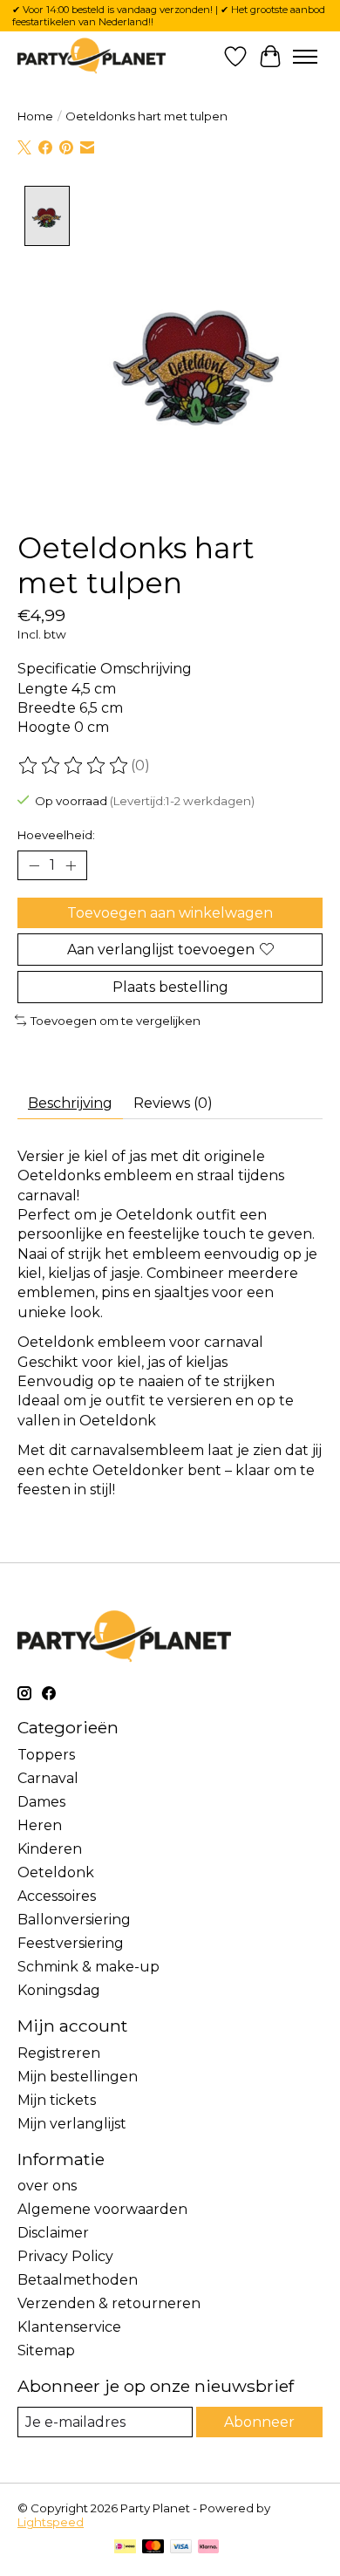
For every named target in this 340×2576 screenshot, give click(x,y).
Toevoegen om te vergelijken (116, 1021)
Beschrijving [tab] (70, 1103)
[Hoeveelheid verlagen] (34, 865)
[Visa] (181, 2548)
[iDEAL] (125, 2548)
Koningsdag (59, 1990)
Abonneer (259, 2422)
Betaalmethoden (78, 2280)
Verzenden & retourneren (109, 2303)
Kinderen (50, 1849)
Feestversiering (71, 1943)
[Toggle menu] (305, 57)
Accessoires (57, 1896)
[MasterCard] (153, 2548)
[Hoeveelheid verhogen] (71, 865)
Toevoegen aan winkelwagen (170, 913)
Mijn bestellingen (78, 2077)
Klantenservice (69, 2327)
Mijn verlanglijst (72, 2124)
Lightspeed (51, 2522)
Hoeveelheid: (56, 835)
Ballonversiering (74, 1920)
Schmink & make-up (88, 1967)
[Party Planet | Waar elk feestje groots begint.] (92, 56)
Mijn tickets (57, 2100)
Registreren (59, 2053)
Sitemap (46, 2351)
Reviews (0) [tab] (173, 1103)
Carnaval (48, 1778)
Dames (41, 1802)
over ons (47, 2186)
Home (35, 116)
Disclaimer (53, 2233)
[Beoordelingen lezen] (74, 766)
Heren (40, 1825)
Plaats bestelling (170, 987)
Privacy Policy (65, 2256)
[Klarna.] (208, 2548)
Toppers (46, 1755)
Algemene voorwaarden (102, 2209)
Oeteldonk (56, 1872)
